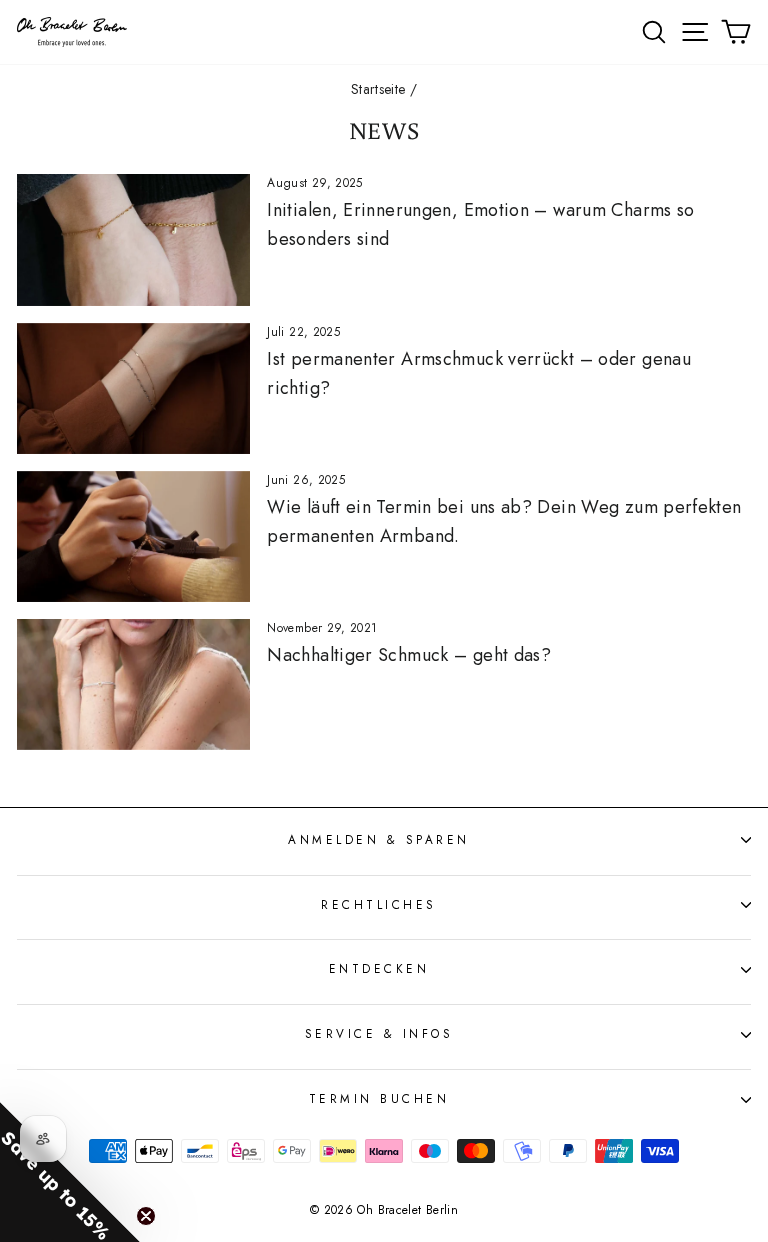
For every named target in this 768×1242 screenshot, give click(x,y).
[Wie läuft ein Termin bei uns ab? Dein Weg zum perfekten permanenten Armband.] (133, 536)
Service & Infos (379, 1033)
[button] (70, 1172)
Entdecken (379, 968)
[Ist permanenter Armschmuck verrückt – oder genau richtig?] (133, 388)
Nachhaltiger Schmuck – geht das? (409, 655)
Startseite (378, 89)
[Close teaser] (146, 1216)
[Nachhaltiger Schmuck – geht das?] (133, 684)
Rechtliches (379, 904)
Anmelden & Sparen (379, 839)
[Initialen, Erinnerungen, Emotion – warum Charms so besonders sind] (133, 239)
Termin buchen (379, 1098)
